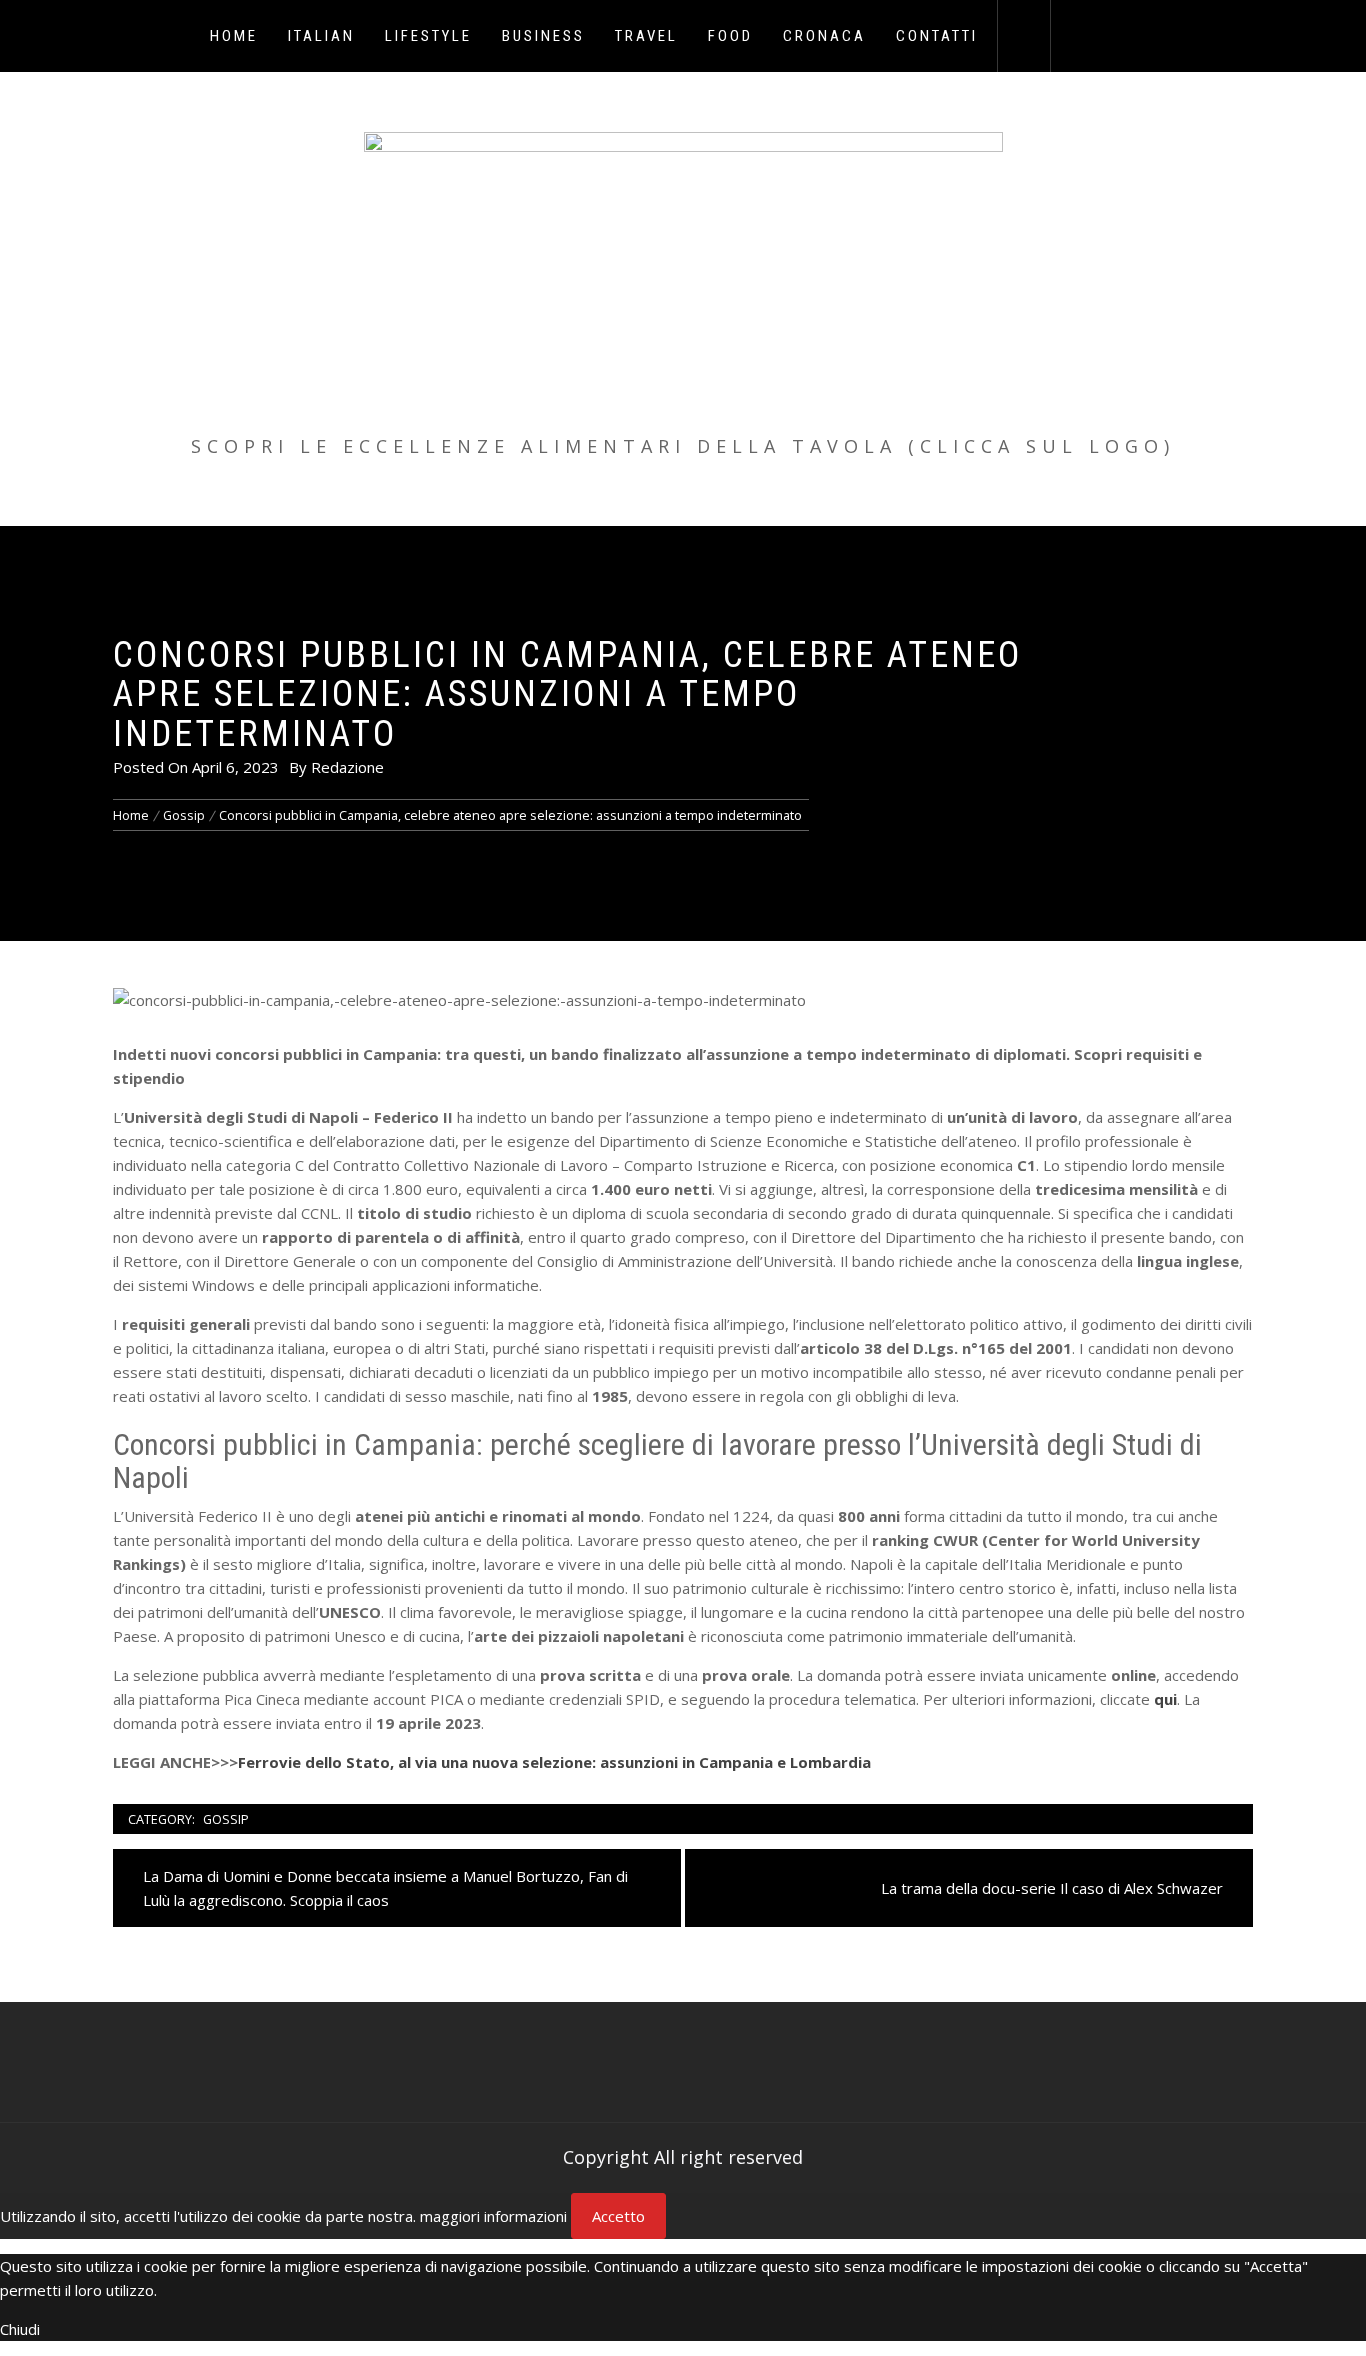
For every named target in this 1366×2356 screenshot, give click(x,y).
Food (730, 36)
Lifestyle (428, 36)
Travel (646, 36)
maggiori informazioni (493, 2216)
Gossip (226, 1819)
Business (543, 36)
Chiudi (20, 2329)
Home (234, 36)
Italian (321, 36)
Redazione (347, 767)
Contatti (937, 36)
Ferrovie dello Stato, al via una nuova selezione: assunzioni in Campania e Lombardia (554, 1762)
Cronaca (824, 36)
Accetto (618, 2216)
